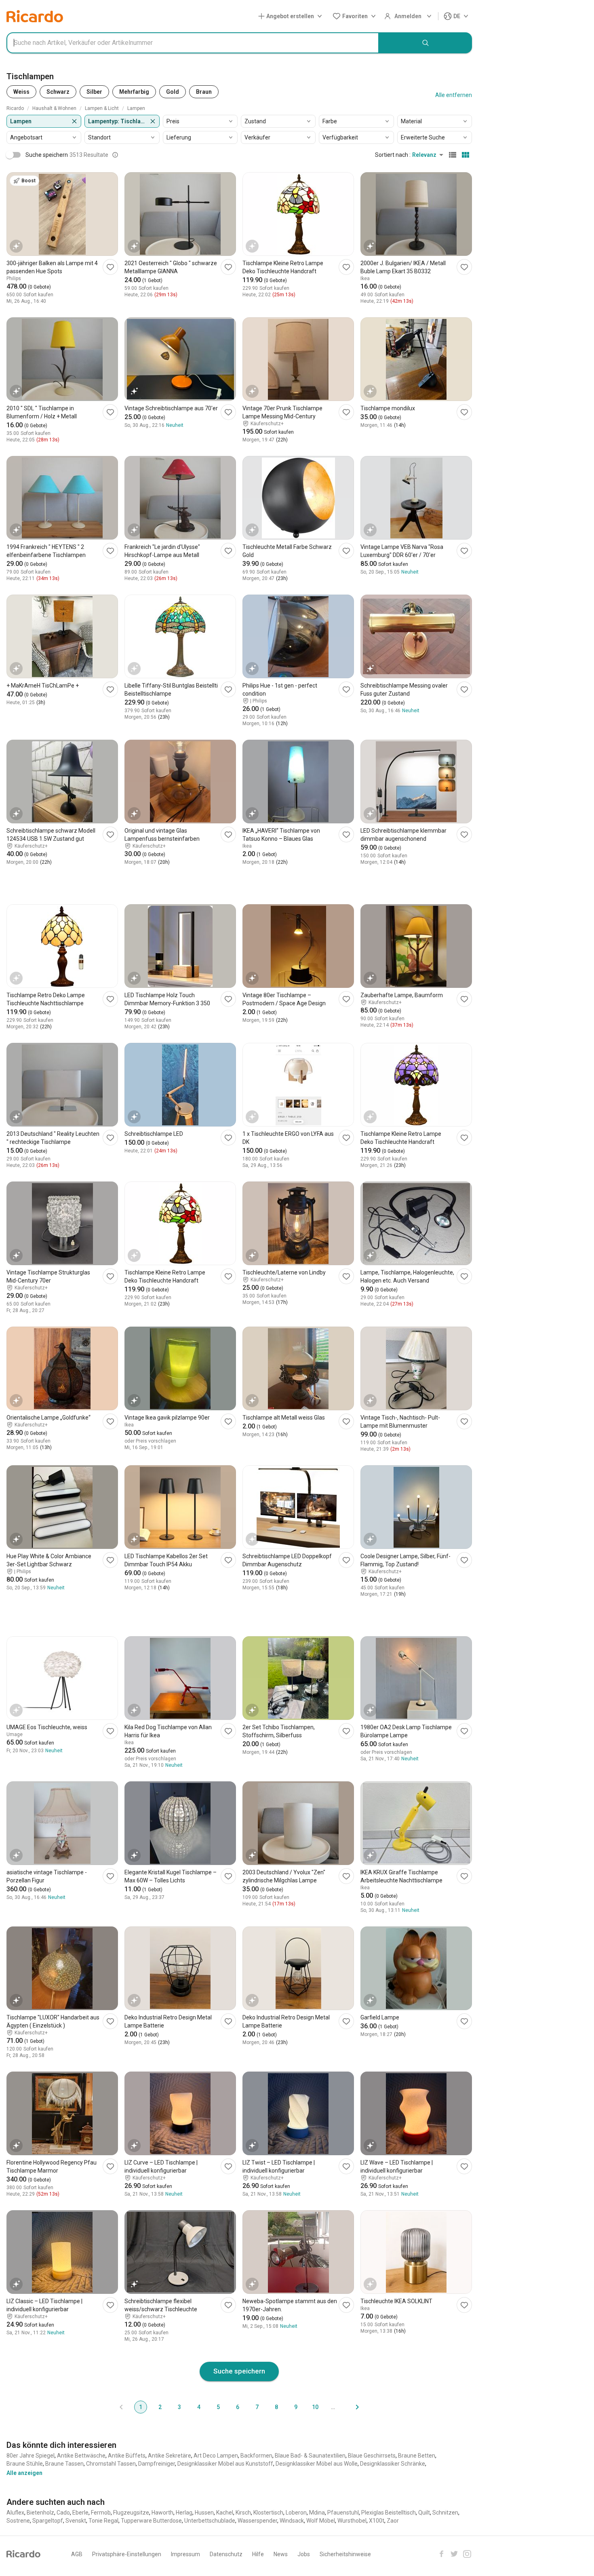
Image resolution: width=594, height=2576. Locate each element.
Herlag (184, 2513)
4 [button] (199, 2407)
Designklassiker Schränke (393, 2464)
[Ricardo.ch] (35, 16)
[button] (292, 16)
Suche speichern (239, 2371)
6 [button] (238, 2407)
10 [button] (315, 2407)
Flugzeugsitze (131, 2513)
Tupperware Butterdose (151, 2521)
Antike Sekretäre (170, 2456)
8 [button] (276, 2407)
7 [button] (257, 2407)
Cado (63, 2513)
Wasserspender (257, 2521)
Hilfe (258, 2554)
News (281, 2554)
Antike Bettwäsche (81, 2456)
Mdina (317, 2513)
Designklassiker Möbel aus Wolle (317, 2464)
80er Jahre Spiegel (31, 2456)
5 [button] (218, 2407)
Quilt (424, 2513)
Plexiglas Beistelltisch (389, 2513)
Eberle (80, 2513)
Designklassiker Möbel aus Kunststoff (225, 2464)
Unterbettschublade (210, 2521)
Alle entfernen (454, 95)
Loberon (296, 2513)
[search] (425, 43)
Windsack (292, 2521)
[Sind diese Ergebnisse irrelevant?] (115, 155)
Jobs (304, 2554)
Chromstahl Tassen (111, 2464)
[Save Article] (110, 267)
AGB (77, 2554)
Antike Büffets (127, 2456)
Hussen (204, 2513)
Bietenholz (40, 2513)
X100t (377, 2521)
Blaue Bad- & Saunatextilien (310, 2456)
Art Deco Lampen (216, 2456)
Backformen (256, 2456)
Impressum (185, 2554)
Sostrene (18, 2521)
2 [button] (160, 2407)
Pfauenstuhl (343, 2513)
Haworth (162, 2513)
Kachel (225, 2513)
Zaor (393, 2521)
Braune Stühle (25, 2464)
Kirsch (243, 2513)
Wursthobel (352, 2521)
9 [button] (296, 2407)
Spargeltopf (48, 2521)
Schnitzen (445, 2513)
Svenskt (76, 2521)
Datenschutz (226, 2554)
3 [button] (179, 2407)
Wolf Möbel (321, 2521)
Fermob (101, 2513)
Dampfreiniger (157, 2464)
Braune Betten (417, 2456)
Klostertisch (268, 2513)
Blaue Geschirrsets (372, 2456)
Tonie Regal (103, 2521)
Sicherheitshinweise (345, 2554)
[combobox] (193, 43)
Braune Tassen (64, 2464)
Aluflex (15, 2513)
